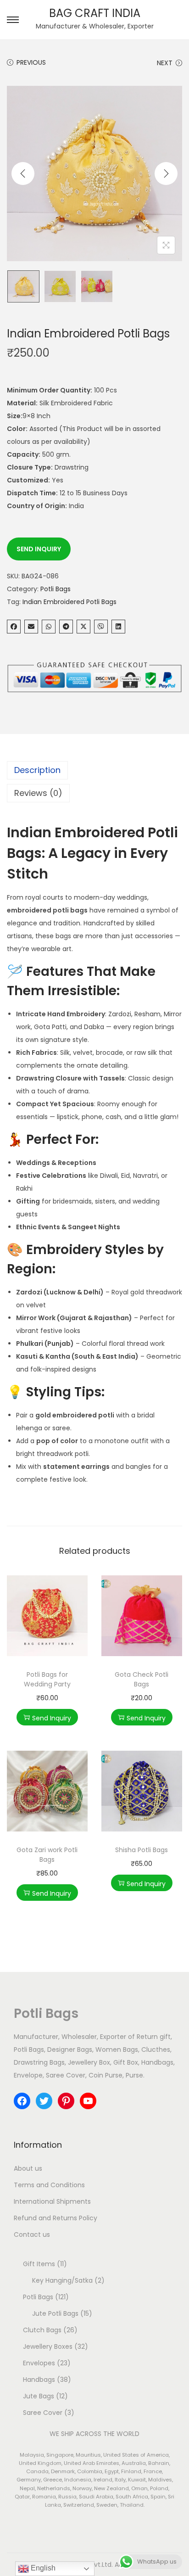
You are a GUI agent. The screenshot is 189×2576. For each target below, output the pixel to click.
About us (28, 2168)
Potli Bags (56, 589)
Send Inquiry (39, 549)
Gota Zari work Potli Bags (47, 1855)
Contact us (32, 2234)
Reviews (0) (38, 793)
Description (37, 770)
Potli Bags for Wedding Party (47, 1679)
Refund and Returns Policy (56, 2218)
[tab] (94, 770)
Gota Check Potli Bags (142, 1679)
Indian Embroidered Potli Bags (69, 602)
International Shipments (52, 2201)
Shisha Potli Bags (142, 1850)
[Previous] (23, 174)
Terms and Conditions (49, 2185)
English (42, 2568)
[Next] (166, 174)
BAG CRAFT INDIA (95, 13)
